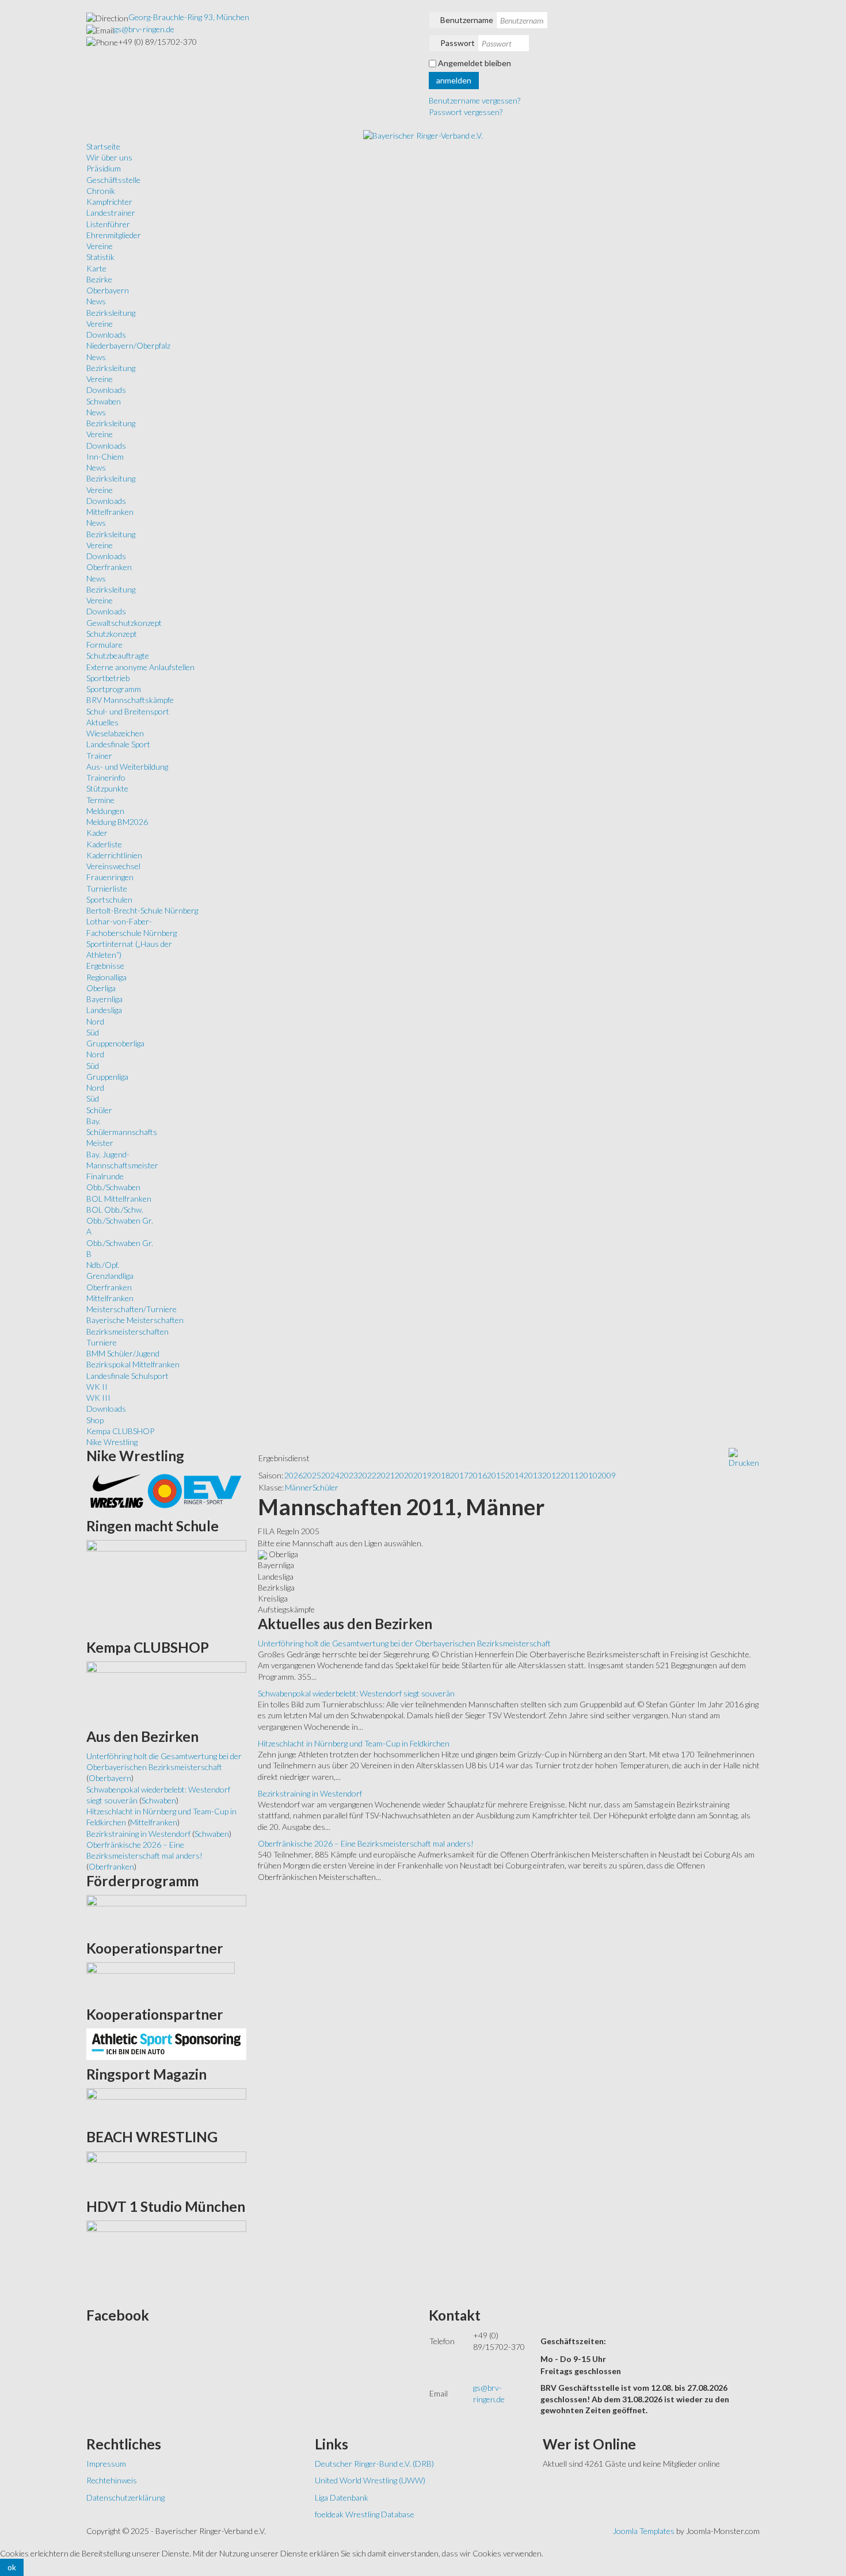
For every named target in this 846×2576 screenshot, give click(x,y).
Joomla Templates (644, 2531)
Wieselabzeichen (115, 733)
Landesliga (104, 1010)
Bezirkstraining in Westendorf (310, 1793)
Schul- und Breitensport (128, 711)
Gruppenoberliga (115, 1043)
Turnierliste (107, 888)
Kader (97, 833)
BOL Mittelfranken (119, 1199)
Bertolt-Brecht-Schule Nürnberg (142, 910)
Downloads (106, 335)
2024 (330, 1475)
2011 (570, 1475)
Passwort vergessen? (466, 112)
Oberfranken (109, 567)
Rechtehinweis (112, 2480)
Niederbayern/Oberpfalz (128, 345)
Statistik (100, 257)
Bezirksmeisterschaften (127, 1331)
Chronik (101, 191)
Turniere (102, 1342)
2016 (478, 1475)
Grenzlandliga (110, 1276)
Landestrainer (111, 213)
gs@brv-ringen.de (144, 29)
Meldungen (105, 811)
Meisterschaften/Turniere (132, 1309)
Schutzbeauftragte (118, 656)
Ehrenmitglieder (114, 235)
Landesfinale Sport (118, 744)
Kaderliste (104, 844)
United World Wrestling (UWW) (370, 2480)
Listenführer (108, 224)
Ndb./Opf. (103, 1265)
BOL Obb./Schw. (115, 1209)
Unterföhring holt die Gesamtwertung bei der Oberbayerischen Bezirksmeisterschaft (404, 1643)
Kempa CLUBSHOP (120, 1431)
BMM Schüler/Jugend (123, 1353)
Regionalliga (106, 977)
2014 (515, 1475)
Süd (93, 1032)
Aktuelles (102, 722)
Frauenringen (110, 877)
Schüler (99, 1110)
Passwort (458, 43)
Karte (96, 268)
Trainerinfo (106, 777)
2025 (312, 1475)
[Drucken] (744, 1457)
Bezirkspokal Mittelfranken (133, 1364)
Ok (12, 2567)
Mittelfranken (110, 512)
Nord (95, 1021)
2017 (459, 1475)
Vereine (100, 246)
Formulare (104, 645)
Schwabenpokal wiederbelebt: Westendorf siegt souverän (356, 1693)
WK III (98, 1398)
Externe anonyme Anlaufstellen (140, 667)
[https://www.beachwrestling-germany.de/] (166, 2171)
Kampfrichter (109, 202)
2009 (607, 1475)
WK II (97, 1387)
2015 (496, 1475)
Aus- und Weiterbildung (127, 767)
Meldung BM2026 (117, 822)
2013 (533, 1475)
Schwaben (104, 401)
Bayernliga (104, 999)
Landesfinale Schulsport (127, 1376)
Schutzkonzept (112, 634)
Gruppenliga (107, 1077)
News (96, 301)
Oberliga (101, 988)
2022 (367, 1475)
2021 (386, 1475)
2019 (422, 1475)
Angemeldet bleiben (475, 63)
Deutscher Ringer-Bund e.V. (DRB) (374, 2464)
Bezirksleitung (111, 313)
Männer (299, 1487)
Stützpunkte (107, 788)
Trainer (99, 756)
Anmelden (454, 80)
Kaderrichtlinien (114, 855)
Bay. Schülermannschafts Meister (122, 1132)
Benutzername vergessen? (475, 100)
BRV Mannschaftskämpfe (130, 700)
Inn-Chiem (105, 456)
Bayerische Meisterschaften (135, 1320)
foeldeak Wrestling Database (365, 2514)
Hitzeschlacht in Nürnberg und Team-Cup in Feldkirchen (354, 1743)
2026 (294, 1475)
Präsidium (104, 168)
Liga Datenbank (342, 2497)
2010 (588, 1475)
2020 (404, 1475)
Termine (100, 800)
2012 (551, 1475)
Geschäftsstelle (113, 180)
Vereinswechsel (113, 866)
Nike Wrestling (112, 1442)
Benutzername (467, 20)
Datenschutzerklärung (125, 2497)
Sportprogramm (114, 689)
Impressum (106, 2464)
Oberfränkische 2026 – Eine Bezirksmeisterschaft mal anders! (366, 1843)
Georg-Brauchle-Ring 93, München (189, 17)
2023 (349, 1475)
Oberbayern (108, 290)
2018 (441, 1475)
